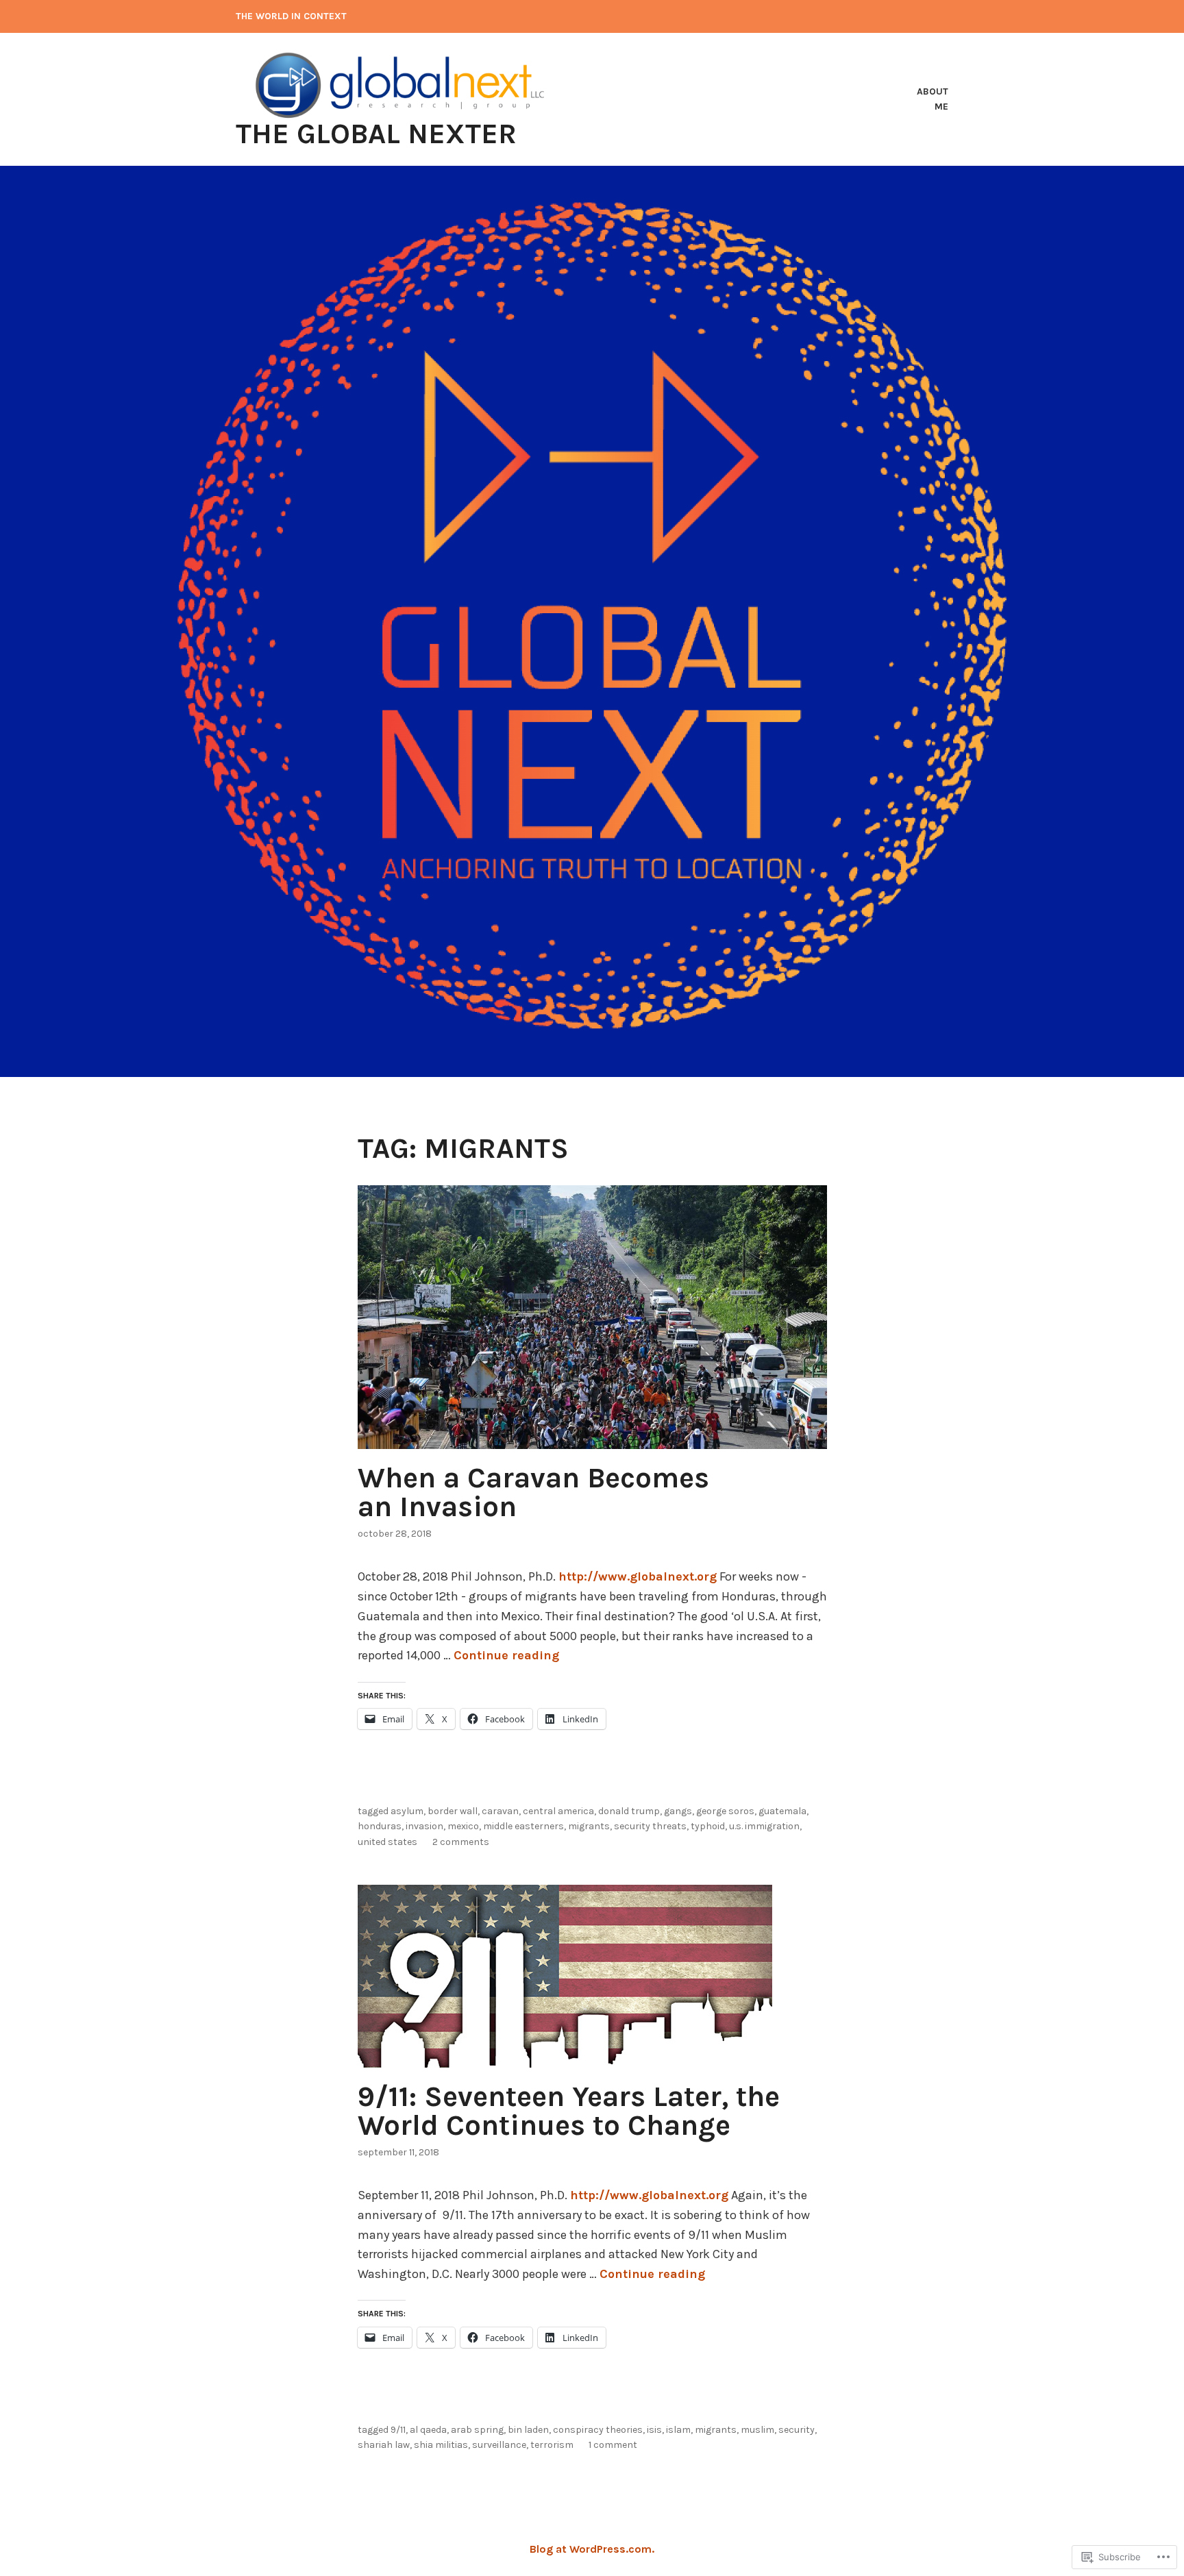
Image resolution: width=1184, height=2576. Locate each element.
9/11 (398, 2430)
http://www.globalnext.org (638, 1576)
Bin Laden (528, 2430)
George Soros (725, 1811)
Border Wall (453, 1811)
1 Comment (613, 2445)
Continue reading (506, 1655)
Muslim (757, 2430)
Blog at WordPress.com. (592, 2549)
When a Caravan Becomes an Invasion (533, 1492)
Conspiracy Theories (598, 2430)
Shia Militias (441, 2445)
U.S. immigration (764, 1826)
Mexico (463, 1826)
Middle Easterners (523, 1826)
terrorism (552, 2445)
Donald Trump (629, 1811)
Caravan (500, 1811)
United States (387, 1842)
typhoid (708, 1826)
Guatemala (782, 1811)
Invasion (424, 1826)
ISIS (654, 2430)
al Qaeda (428, 2430)
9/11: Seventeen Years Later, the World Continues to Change (569, 2111)
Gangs (678, 1811)
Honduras (380, 1826)
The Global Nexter (376, 134)
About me (933, 99)
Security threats (650, 1826)
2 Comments (461, 1842)
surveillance (499, 2445)
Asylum (407, 1811)
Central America (558, 1811)
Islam (678, 2430)
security (797, 2430)
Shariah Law (384, 2445)
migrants (589, 1826)
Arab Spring (477, 2430)
